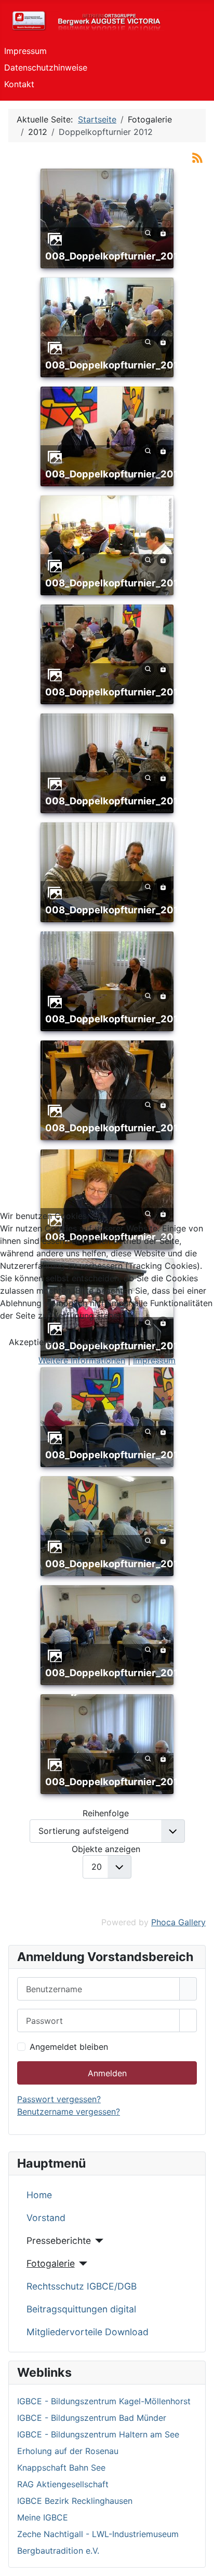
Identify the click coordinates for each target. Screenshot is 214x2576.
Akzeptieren (32, 1342)
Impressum (154, 1360)
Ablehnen (95, 1342)
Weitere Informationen (82, 1360)
